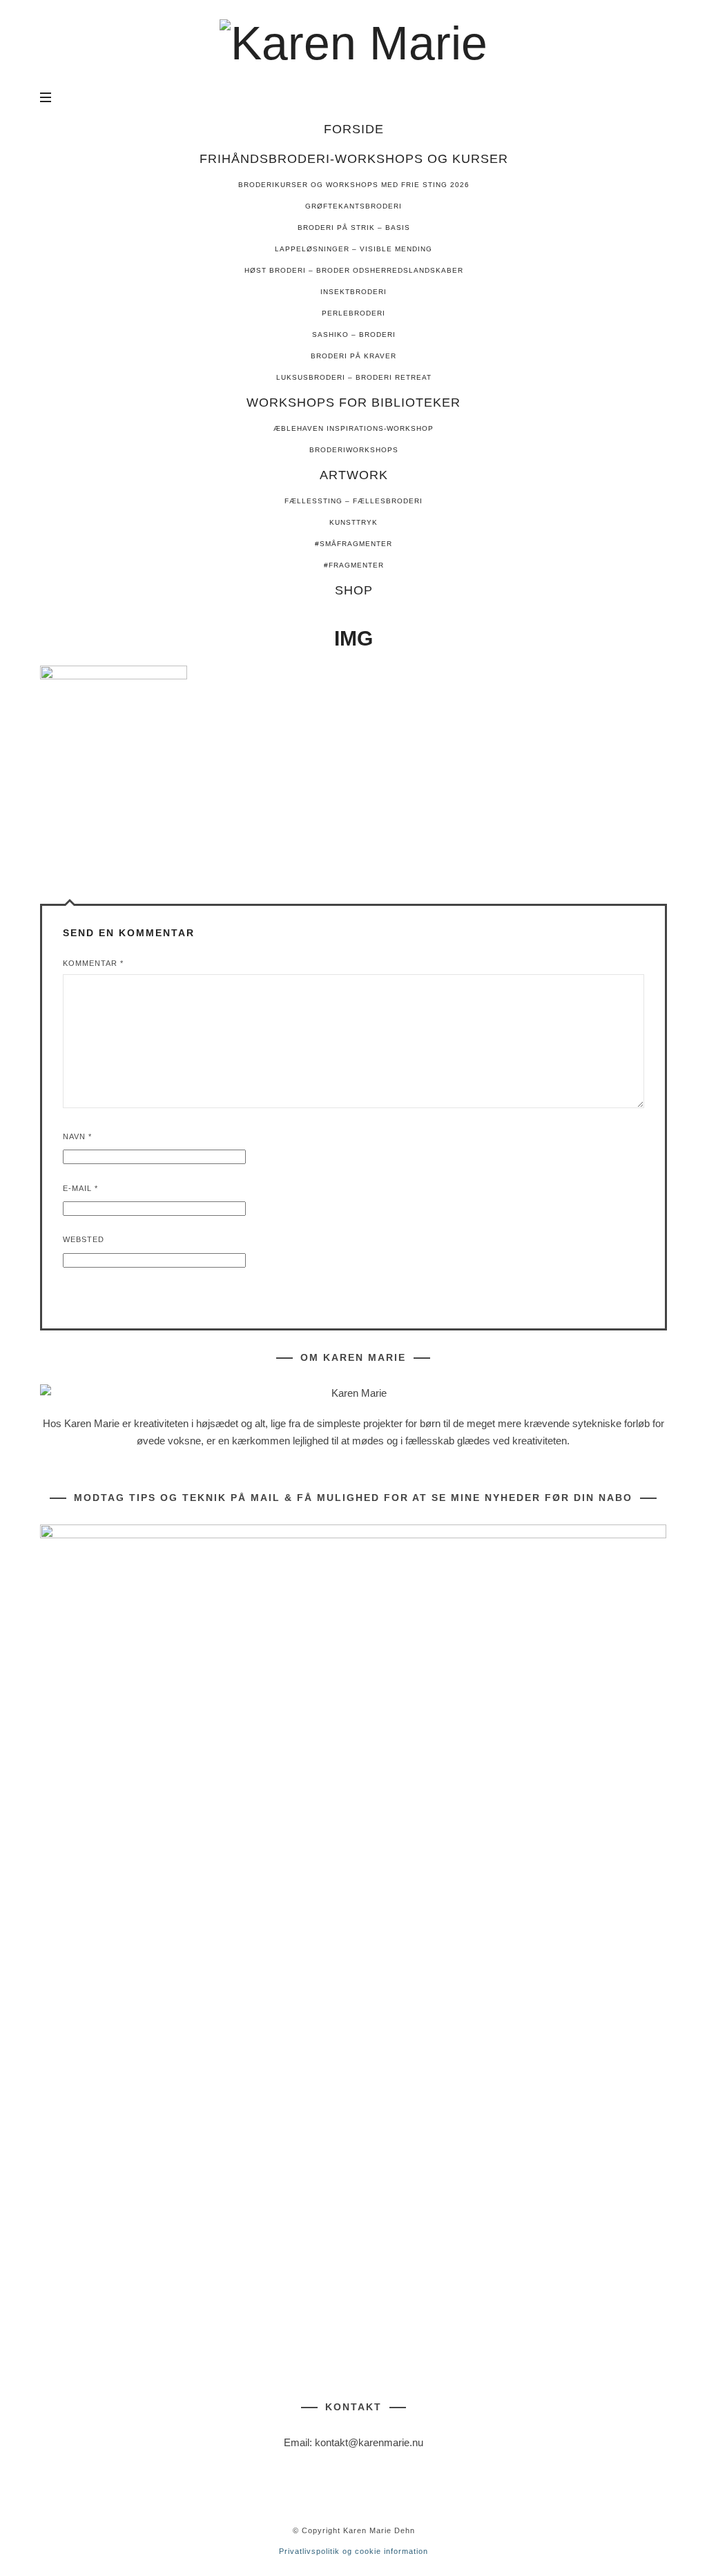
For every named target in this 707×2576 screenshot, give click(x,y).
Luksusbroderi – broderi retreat (354, 377)
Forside (354, 129)
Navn (77, 1136)
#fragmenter (354, 565)
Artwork (354, 475)
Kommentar (93, 963)
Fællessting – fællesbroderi (353, 501)
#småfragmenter (353, 544)
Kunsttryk (353, 522)
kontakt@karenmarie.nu (369, 2443)
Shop (354, 590)
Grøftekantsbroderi (353, 206)
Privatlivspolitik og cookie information (353, 2551)
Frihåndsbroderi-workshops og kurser (354, 159)
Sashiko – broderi (354, 335)
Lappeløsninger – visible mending (353, 249)
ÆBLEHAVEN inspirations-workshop (353, 428)
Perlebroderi (353, 313)
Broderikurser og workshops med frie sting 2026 (354, 185)
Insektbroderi (353, 292)
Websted (84, 1239)
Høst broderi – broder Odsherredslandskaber (354, 270)
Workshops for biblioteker (353, 403)
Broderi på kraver (353, 356)
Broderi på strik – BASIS (354, 227)
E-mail (80, 1188)
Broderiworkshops (354, 450)
